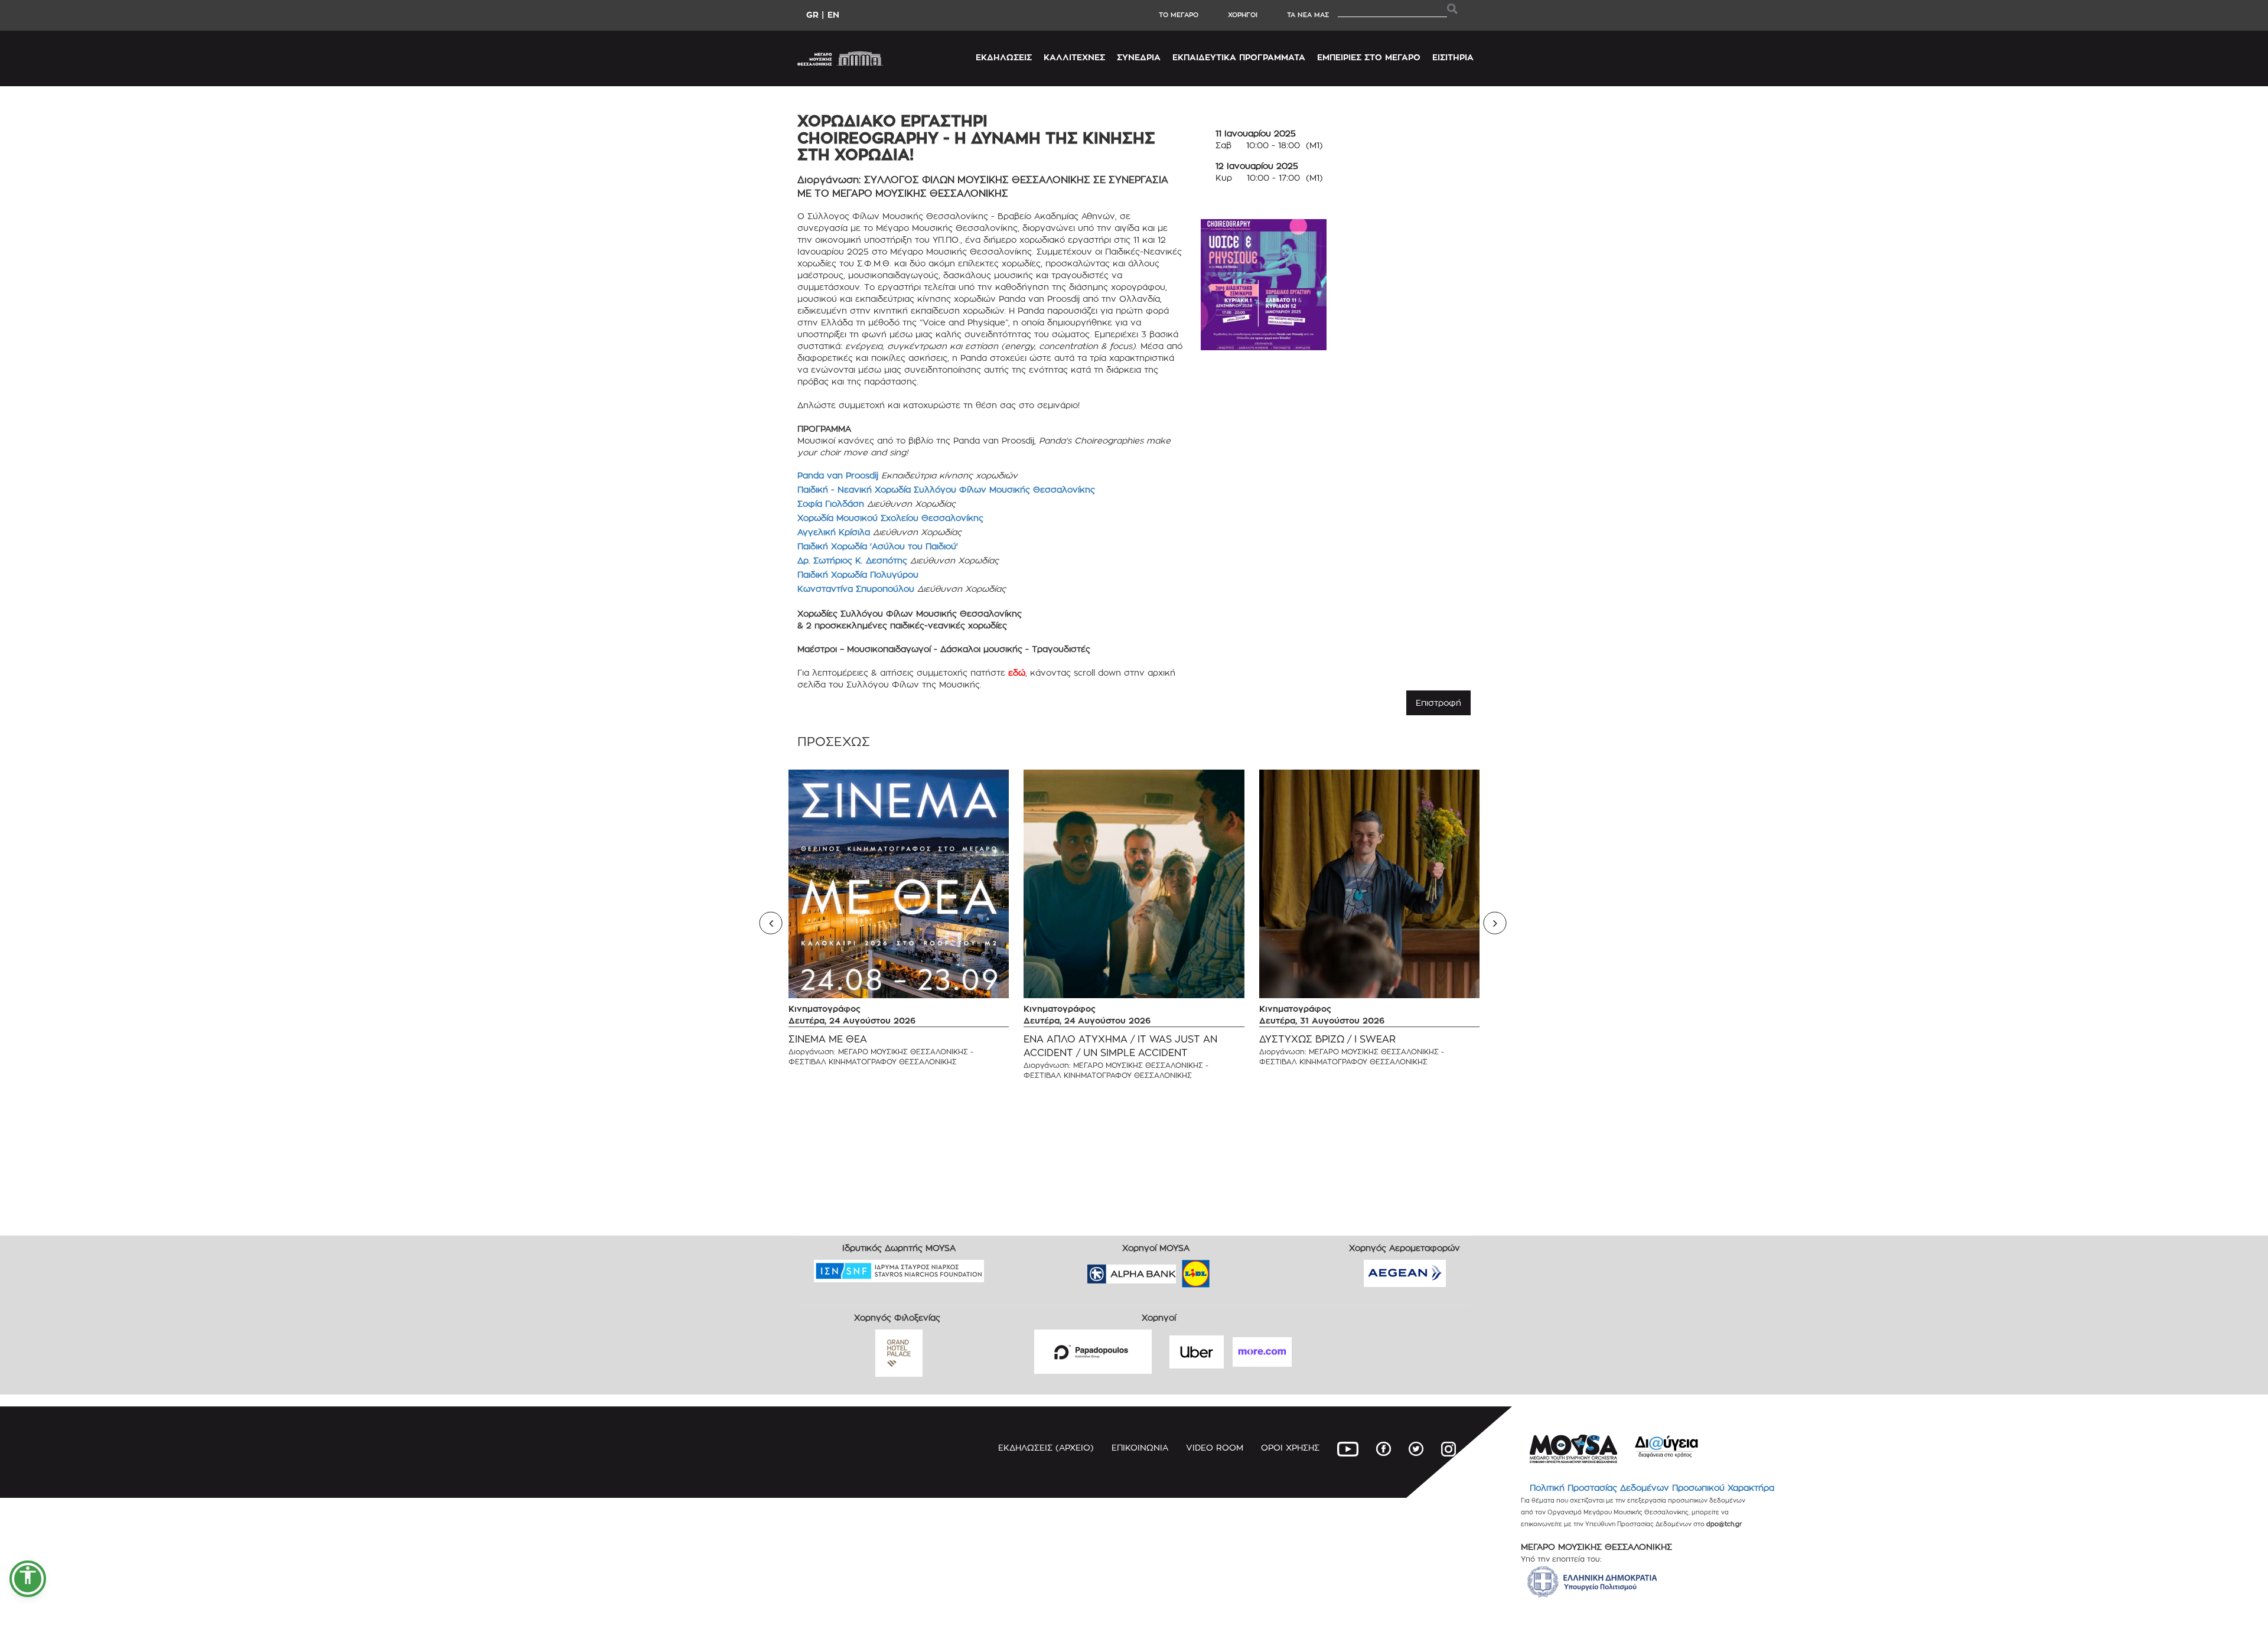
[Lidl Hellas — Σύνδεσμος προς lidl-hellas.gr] (1179, 1270)
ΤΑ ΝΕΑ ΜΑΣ (1308, 15)
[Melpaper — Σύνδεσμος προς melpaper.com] (1230, 1270)
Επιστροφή (1438, 703)
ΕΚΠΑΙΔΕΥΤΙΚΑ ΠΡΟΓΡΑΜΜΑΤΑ (1239, 57)
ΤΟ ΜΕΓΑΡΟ (1179, 15)
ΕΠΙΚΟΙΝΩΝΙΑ (1140, 1447)
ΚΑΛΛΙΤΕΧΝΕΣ (1074, 57)
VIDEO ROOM (1215, 1447)
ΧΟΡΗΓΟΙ (1243, 15)
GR (812, 14)
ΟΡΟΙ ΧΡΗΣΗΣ (1290, 1447)
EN (833, 14)
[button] (28, 1579)
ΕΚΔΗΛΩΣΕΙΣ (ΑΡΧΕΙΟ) (1046, 1447)
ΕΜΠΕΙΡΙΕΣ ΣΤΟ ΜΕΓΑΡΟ (1369, 57)
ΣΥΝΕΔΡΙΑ (1139, 57)
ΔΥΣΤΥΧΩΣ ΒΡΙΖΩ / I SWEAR (1327, 1039)
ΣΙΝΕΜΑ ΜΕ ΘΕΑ (828, 1039)
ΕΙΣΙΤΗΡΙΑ (1453, 57)
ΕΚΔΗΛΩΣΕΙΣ (1004, 57)
